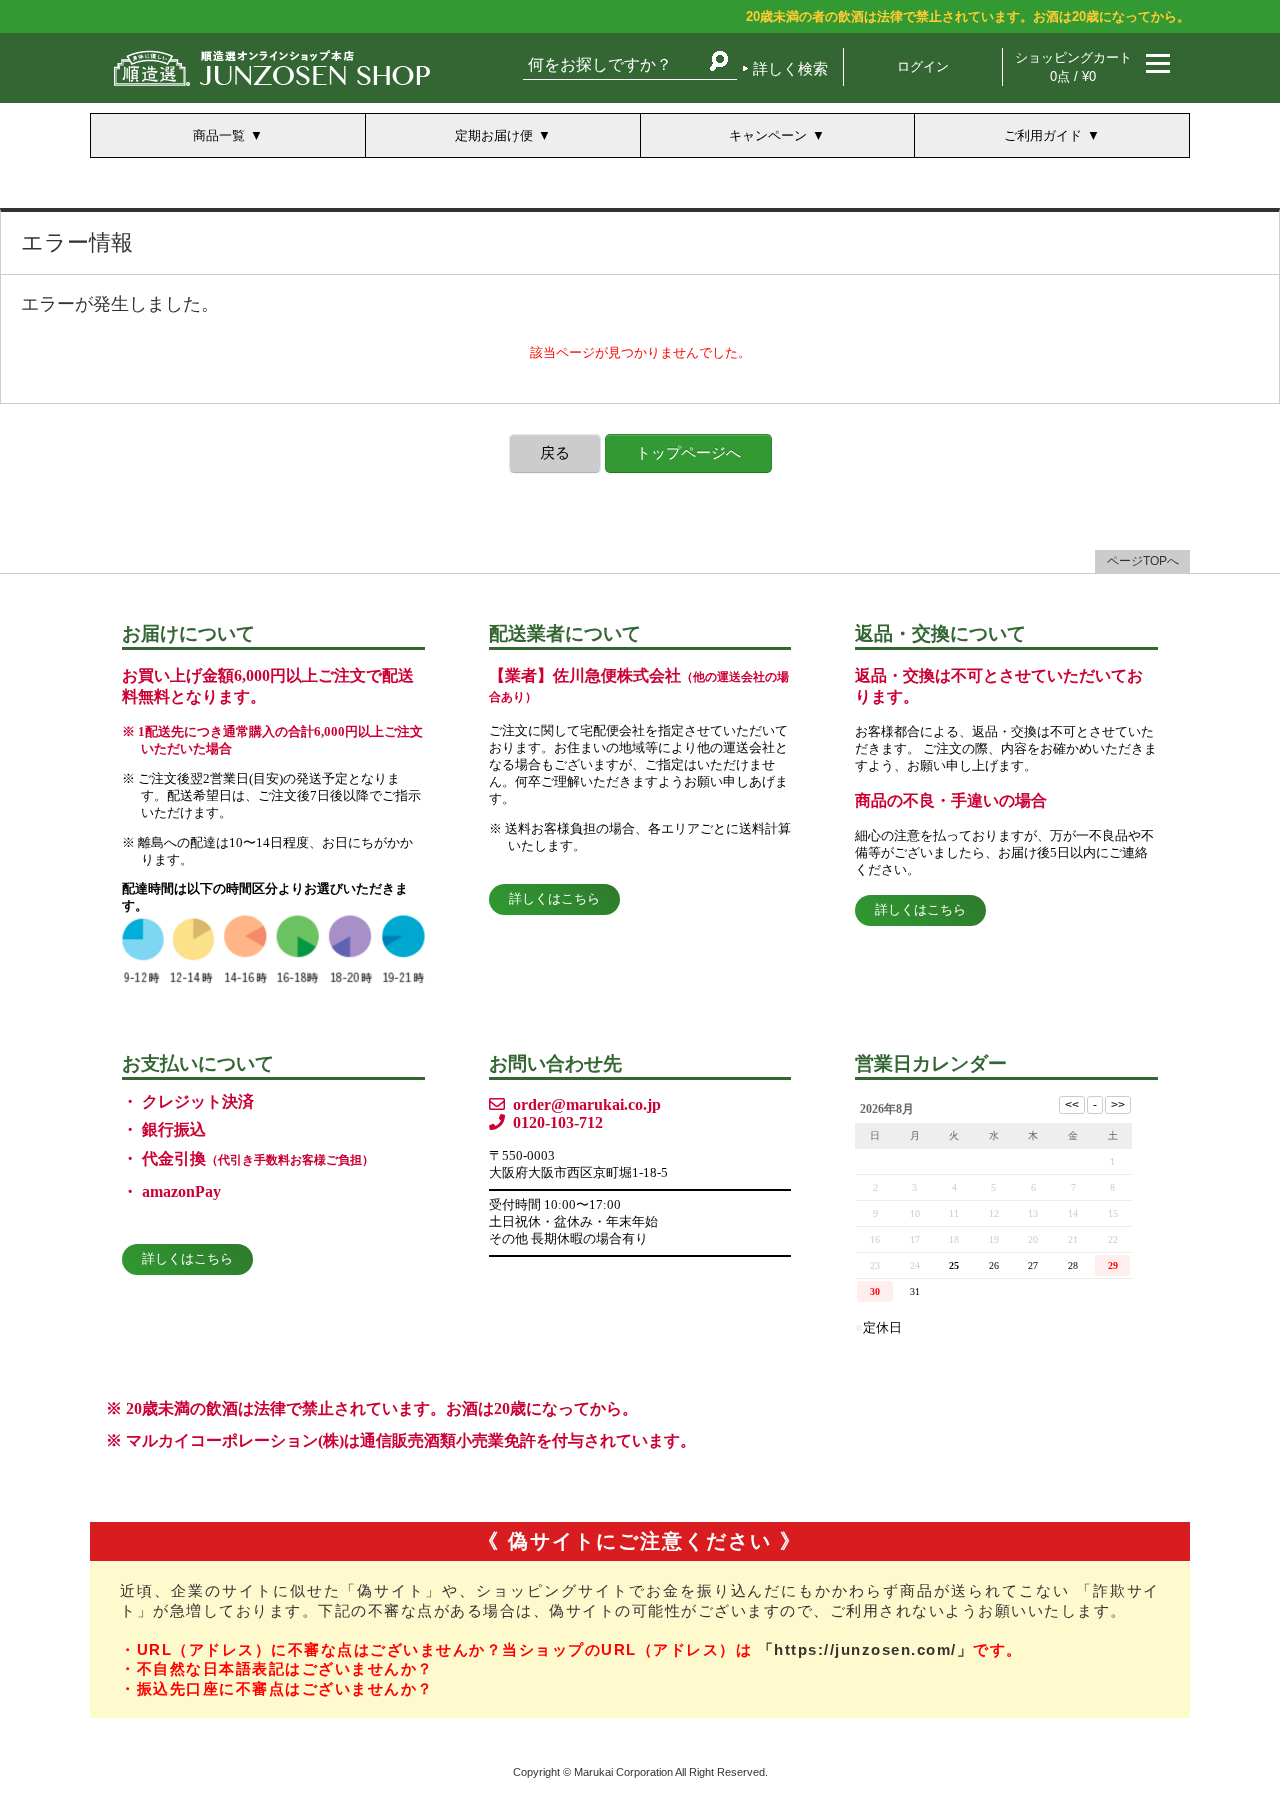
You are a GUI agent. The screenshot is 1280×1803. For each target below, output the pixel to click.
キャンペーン (768, 135)
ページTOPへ (1143, 561)
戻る (555, 452)
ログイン (923, 66)
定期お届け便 (494, 135)
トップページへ (688, 452)
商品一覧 (219, 135)
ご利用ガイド (1043, 135)
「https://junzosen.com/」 (866, 1649)
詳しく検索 (790, 68)
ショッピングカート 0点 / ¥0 (1073, 67)
